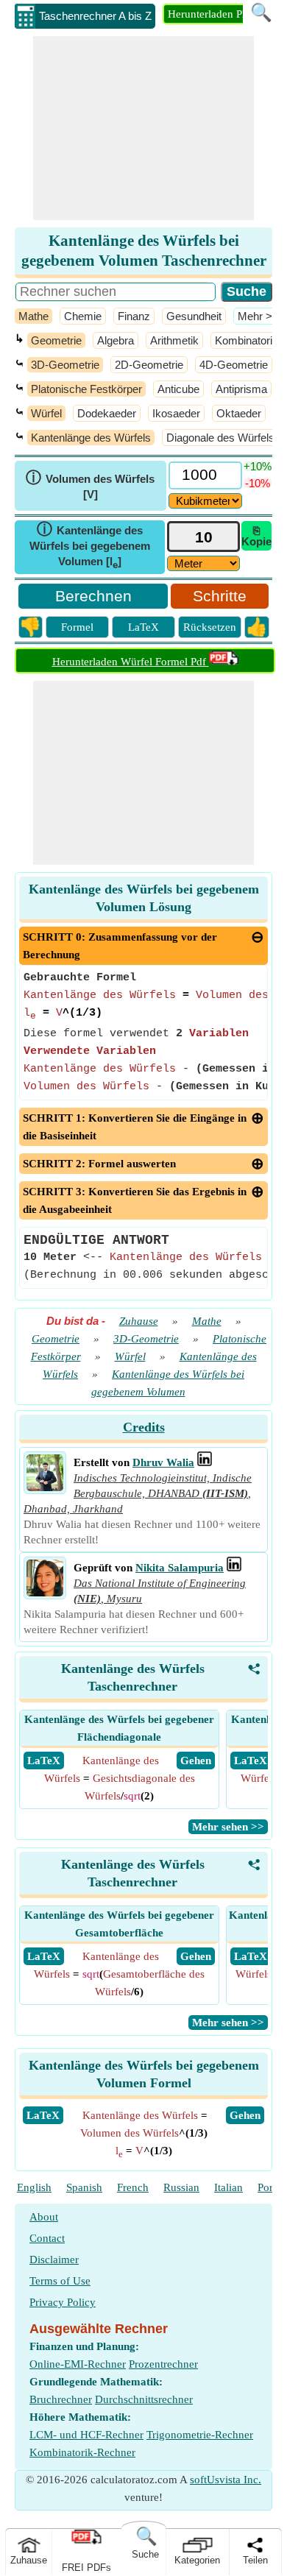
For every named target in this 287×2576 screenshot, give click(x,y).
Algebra (116, 340)
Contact (47, 2238)
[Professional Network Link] (205, 1462)
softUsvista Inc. (226, 2480)
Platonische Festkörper (86, 389)
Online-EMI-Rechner (78, 2364)
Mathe (33, 316)
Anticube (178, 389)
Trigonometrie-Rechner (200, 2435)
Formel (77, 627)
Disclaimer (54, 2260)
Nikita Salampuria (180, 1568)
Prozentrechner (163, 2364)
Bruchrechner (61, 2399)
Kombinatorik (247, 340)
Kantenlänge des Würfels (91, 438)
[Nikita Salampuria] (45, 1593)
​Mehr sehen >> (228, 1827)
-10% (258, 483)
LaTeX (143, 627)
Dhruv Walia (163, 1462)
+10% (258, 466)
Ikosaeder (176, 413)
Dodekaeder (107, 413)
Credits (144, 1427)
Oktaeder (239, 413)
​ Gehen (196, 1761)
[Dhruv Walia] (45, 1487)
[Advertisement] (143, 128)
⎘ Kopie (256, 536)
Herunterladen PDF (212, 14)
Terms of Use (60, 2281)
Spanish (84, 2187)
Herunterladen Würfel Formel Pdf (131, 662)
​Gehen (245, 2115)
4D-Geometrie (234, 365)
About (44, 2217)
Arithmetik (174, 340)
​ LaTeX (44, 1761)
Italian (228, 2187)
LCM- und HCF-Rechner (86, 2435)
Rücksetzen (210, 627)
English (34, 2187)
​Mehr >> (258, 316)
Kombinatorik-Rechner (82, 2452)
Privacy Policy (63, 2302)
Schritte (220, 596)
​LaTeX (43, 2115)
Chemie (83, 316)
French (133, 2187)
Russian (181, 2187)
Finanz (134, 316)
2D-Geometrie (149, 365)
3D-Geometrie (65, 365)
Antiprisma (241, 389)
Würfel (46, 413)
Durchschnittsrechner (144, 2399)
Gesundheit (194, 316)
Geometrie (56, 340)
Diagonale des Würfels (220, 438)
